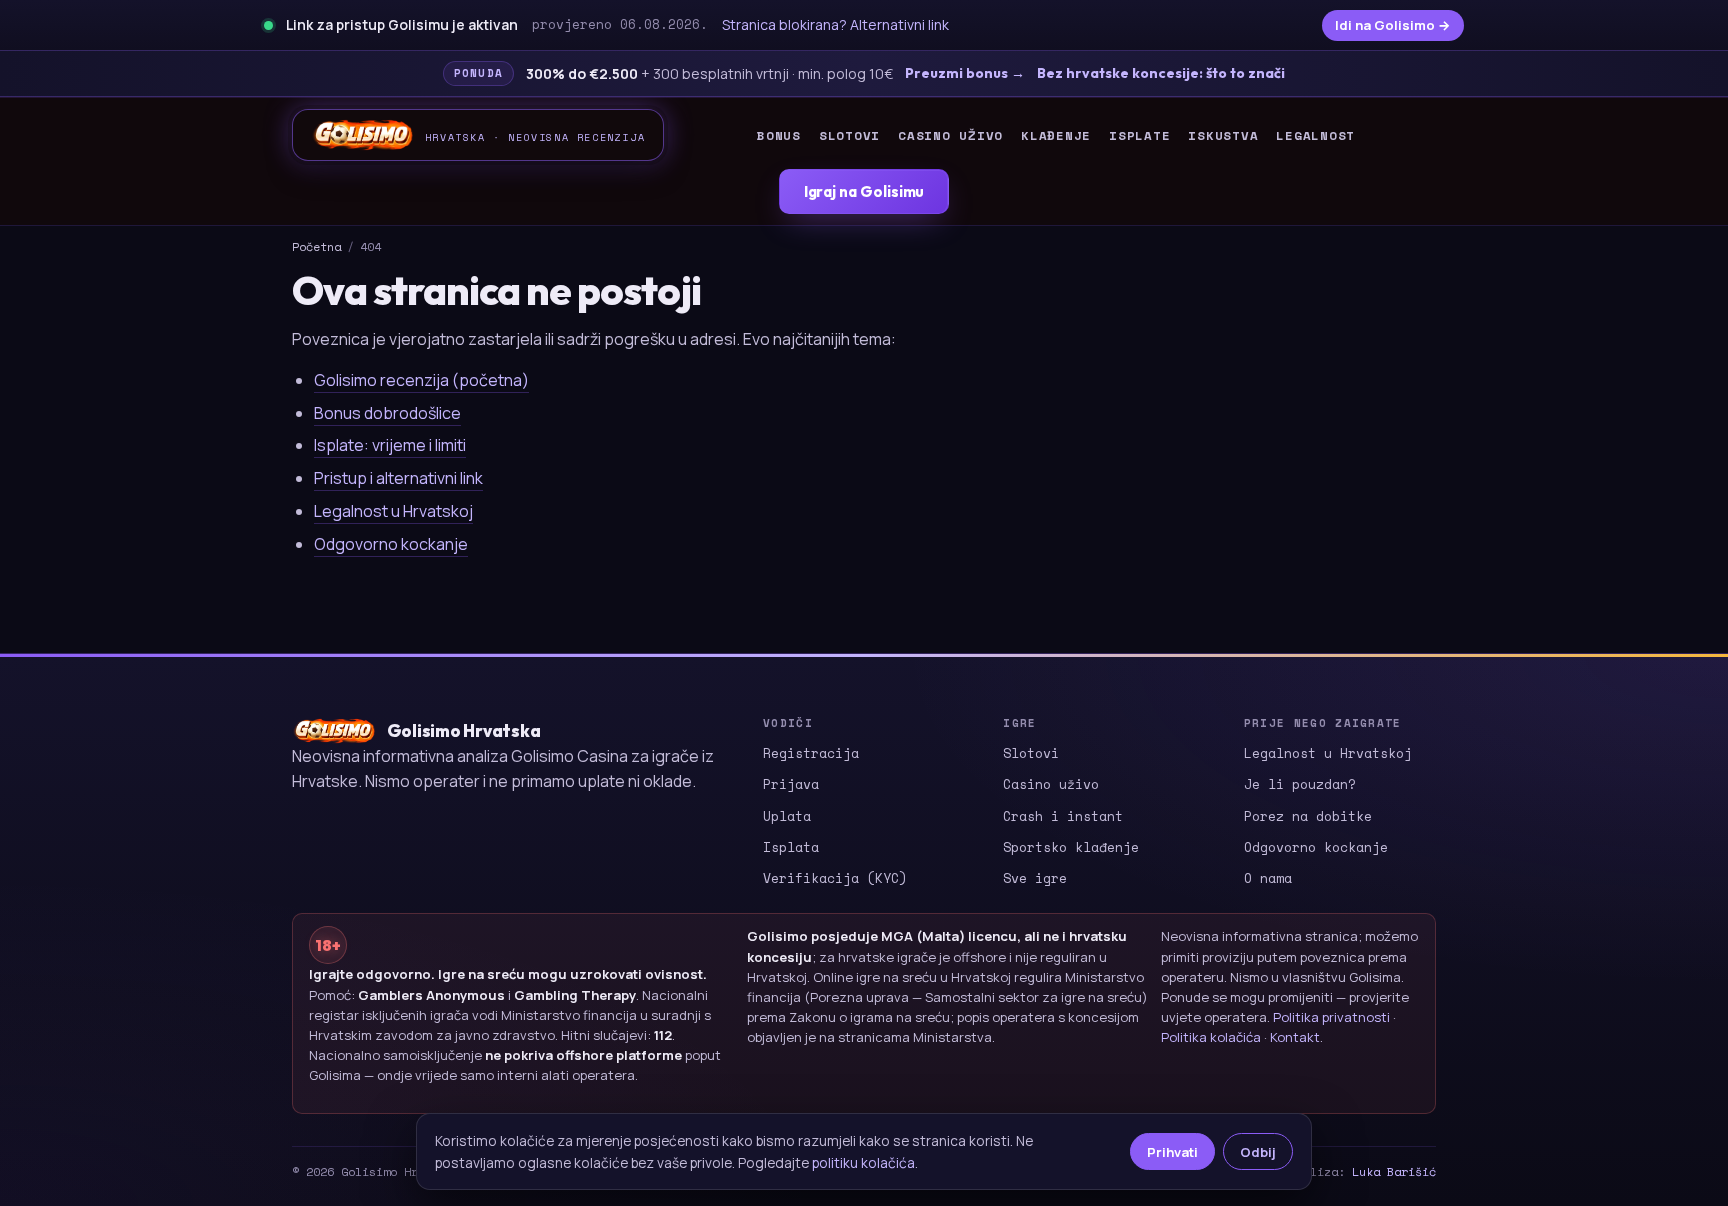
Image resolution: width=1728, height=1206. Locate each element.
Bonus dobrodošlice (387, 413)
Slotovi (849, 135)
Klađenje (1056, 135)
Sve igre (1035, 878)
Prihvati (1172, 1152)
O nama (1268, 878)
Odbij (1258, 1152)
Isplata (791, 847)
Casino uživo (950, 135)
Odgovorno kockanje (391, 544)
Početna (316, 246)
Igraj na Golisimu (864, 191)
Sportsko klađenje (1071, 847)
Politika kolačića (1211, 1037)
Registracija (811, 753)
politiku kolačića (863, 1162)
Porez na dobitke (1308, 816)
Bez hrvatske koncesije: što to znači (1161, 73)
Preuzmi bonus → (965, 73)
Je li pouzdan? (1300, 784)
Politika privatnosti (1331, 1017)
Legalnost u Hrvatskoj (393, 511)
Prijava (791, 784)
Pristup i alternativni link (398, 478)
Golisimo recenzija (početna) (421, 380)
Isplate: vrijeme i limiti (390, 445)
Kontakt (1295, 1037)
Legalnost (1315, 135)
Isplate (1139, 135)
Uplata (787, 816)
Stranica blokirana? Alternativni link (835, 24)
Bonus (779, 135)
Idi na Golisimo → (1393, 25)
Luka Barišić (1394, 1171)
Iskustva (1223, 135)
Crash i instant (1063, 816)
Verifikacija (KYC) (835, 878)
